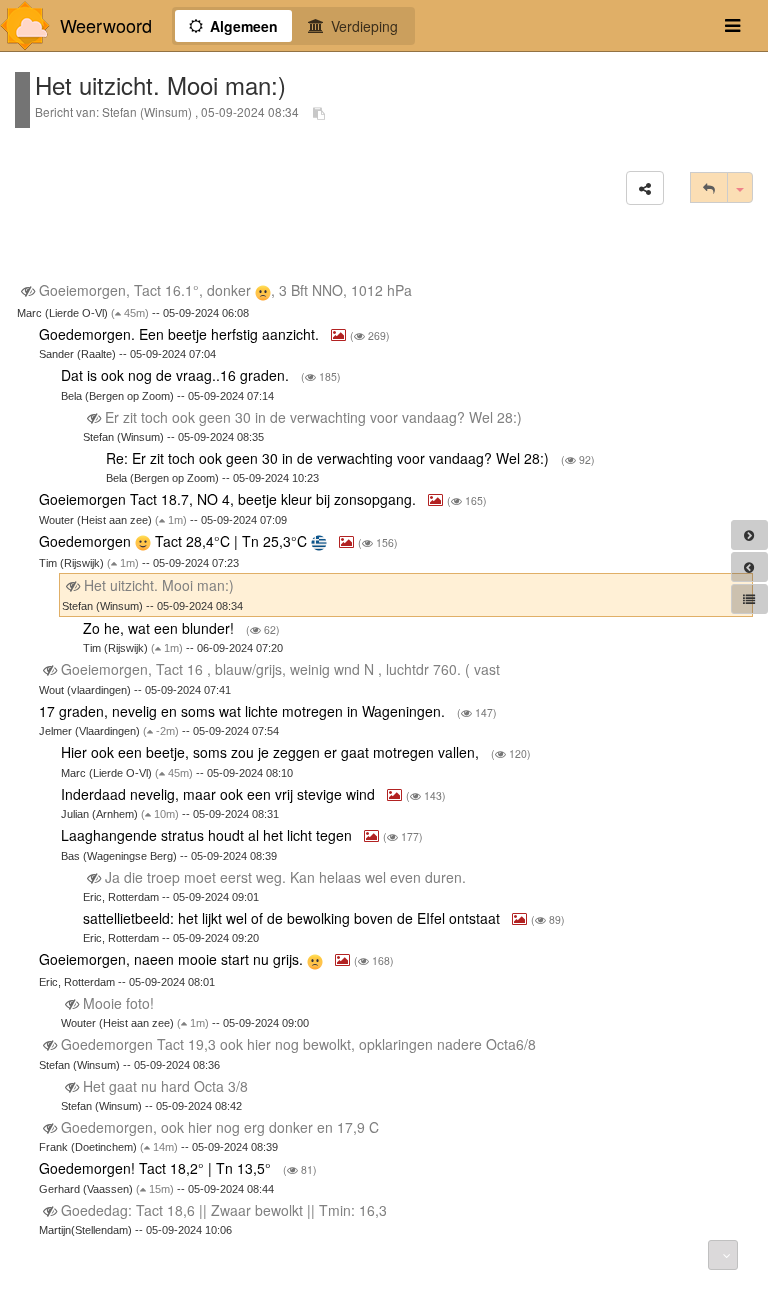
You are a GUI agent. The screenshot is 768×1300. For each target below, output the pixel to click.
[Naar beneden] (723, 1255)
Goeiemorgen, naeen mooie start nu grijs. (173, 959)
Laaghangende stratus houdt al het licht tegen (208, 835)
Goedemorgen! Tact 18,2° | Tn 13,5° (157, 1168)
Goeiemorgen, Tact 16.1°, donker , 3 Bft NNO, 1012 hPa (225, 290)
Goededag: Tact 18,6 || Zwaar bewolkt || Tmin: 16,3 (224, 1210)
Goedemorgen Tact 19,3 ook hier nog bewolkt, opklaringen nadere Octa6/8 (298, 1044)
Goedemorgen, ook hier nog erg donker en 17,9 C (220, 1127)
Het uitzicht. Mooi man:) (159, 585)
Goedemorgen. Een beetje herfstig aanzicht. (181, 334)
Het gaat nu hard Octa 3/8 (165, 1086)
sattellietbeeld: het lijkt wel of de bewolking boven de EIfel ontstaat (293, 918)
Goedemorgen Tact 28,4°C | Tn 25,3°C (175, 541)
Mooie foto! (118, 1003)
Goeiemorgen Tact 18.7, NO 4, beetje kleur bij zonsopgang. (229, 499)
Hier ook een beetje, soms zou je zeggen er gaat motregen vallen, (272, 752)
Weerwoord (106, 25)
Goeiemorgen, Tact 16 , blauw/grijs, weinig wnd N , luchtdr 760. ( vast (280, 669)
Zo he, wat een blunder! (160, 628)
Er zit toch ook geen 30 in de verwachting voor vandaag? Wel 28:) (313, 417)
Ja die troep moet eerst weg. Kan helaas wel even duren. (285, 877)
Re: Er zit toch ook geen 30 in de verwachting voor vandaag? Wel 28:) (329, 458)
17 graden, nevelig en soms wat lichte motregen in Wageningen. (244, 711)
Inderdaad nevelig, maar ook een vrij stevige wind (220, 794)
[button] (645, 188)
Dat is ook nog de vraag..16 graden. (177, 375)
